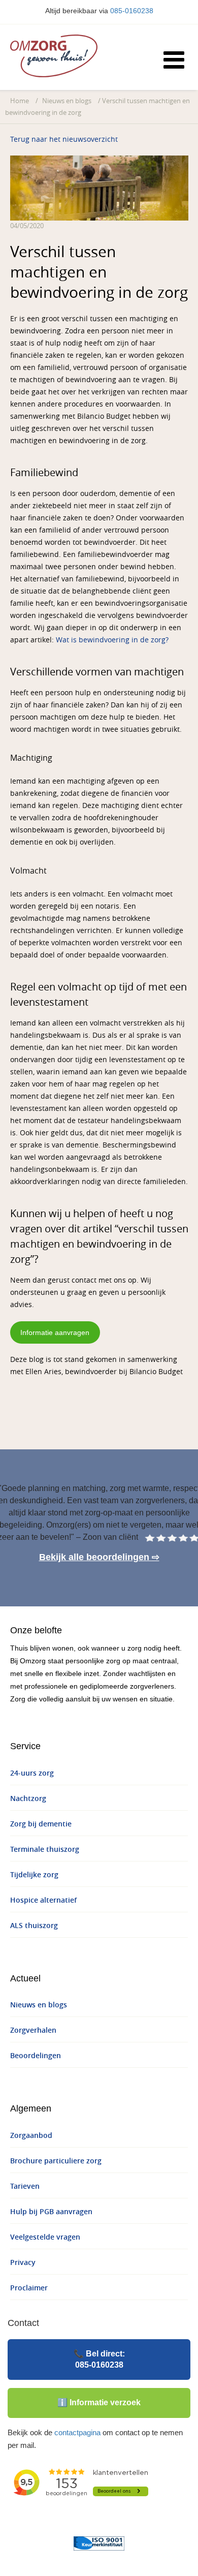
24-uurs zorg (32, 1773)
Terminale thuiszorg (45, 1850)
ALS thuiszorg (34, 1926)
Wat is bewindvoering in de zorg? (112, 640)
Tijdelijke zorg (34, 1875)
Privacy (23, 2263)
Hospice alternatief (43, 1900)
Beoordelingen (36, 2056)
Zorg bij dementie (41, 1824)
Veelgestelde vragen (45, 2237)
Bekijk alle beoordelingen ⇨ (99, 1557)
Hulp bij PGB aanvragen (51, 2212)
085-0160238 (132, 11)
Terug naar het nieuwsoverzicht (64, 139)
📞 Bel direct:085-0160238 (99, 2359)
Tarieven (25, 2186)
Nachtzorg (28, 1799)
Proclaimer (29, 2288)
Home (20, 101)
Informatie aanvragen (55, 1332)
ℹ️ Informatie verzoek (99, 2402)
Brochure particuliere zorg (56, 2161)
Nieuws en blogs (67, 101)
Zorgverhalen (33, 2030)
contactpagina (77, 2432)
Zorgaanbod (31, 2136)
